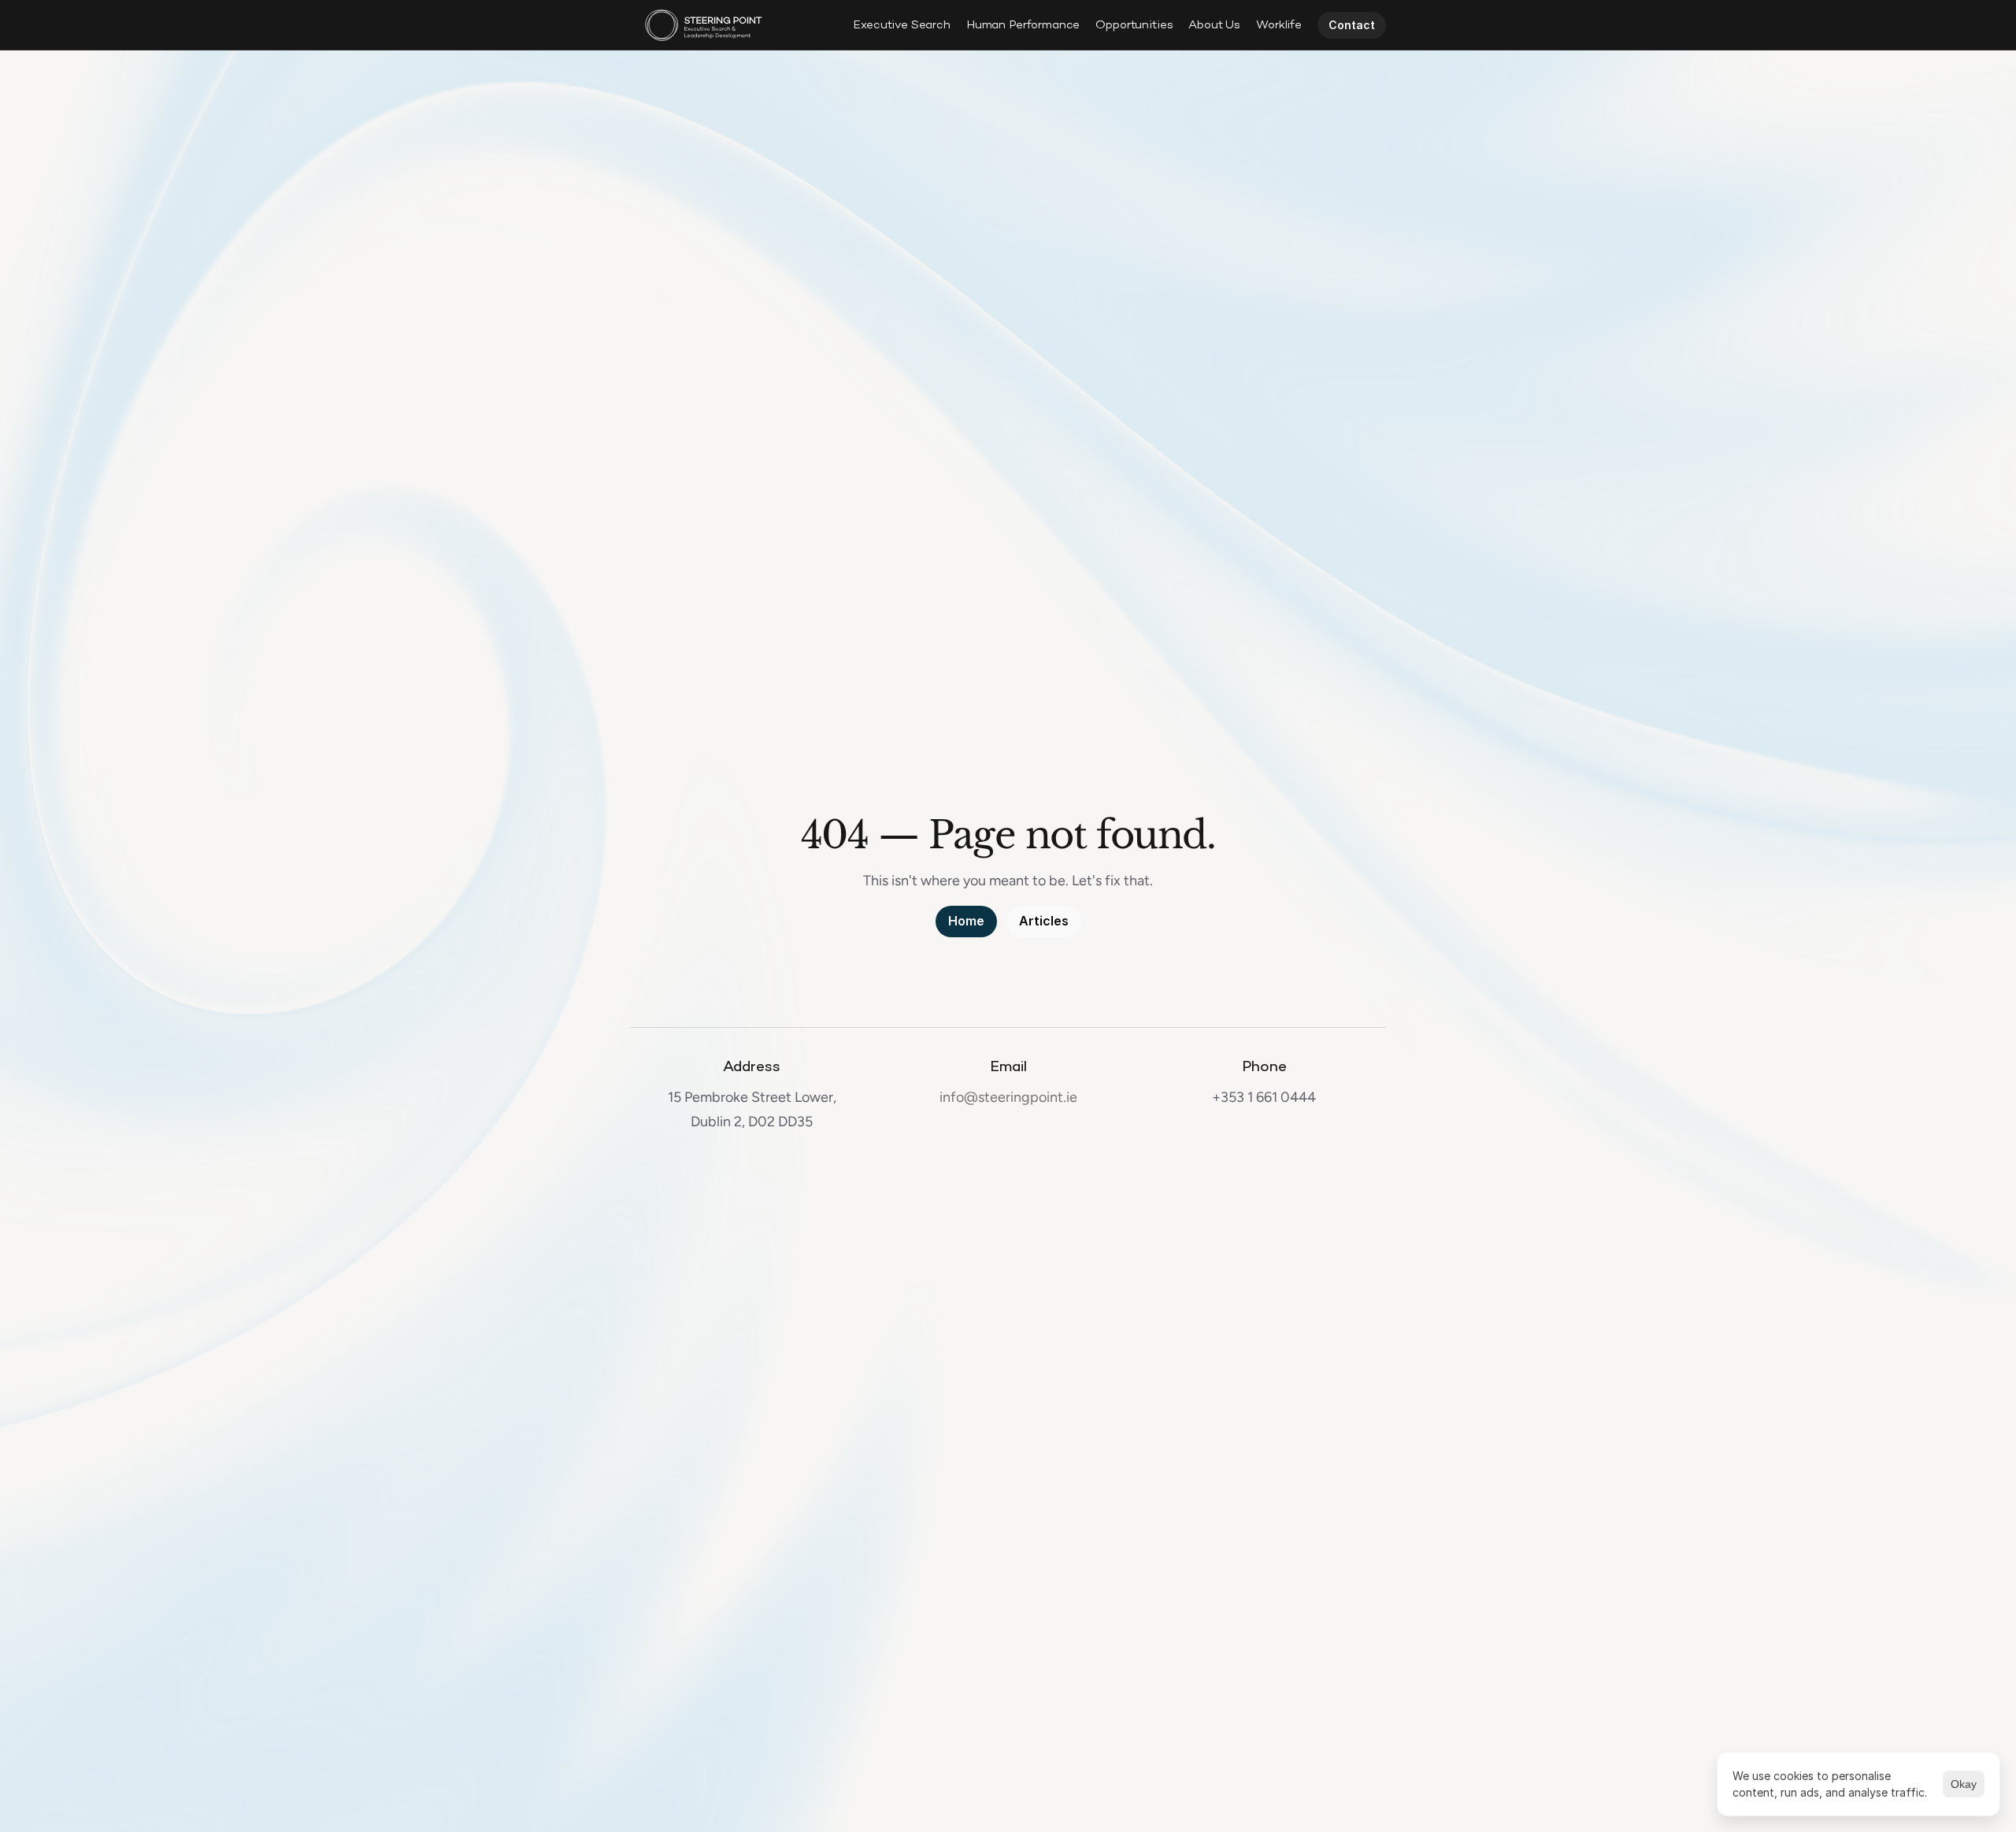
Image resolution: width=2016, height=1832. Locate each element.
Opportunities (1134, 25)
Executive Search (902, 25)
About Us (1214, 25)
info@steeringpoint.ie (1008, 1097)
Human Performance (1023, 25)
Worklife (1279, 25)
